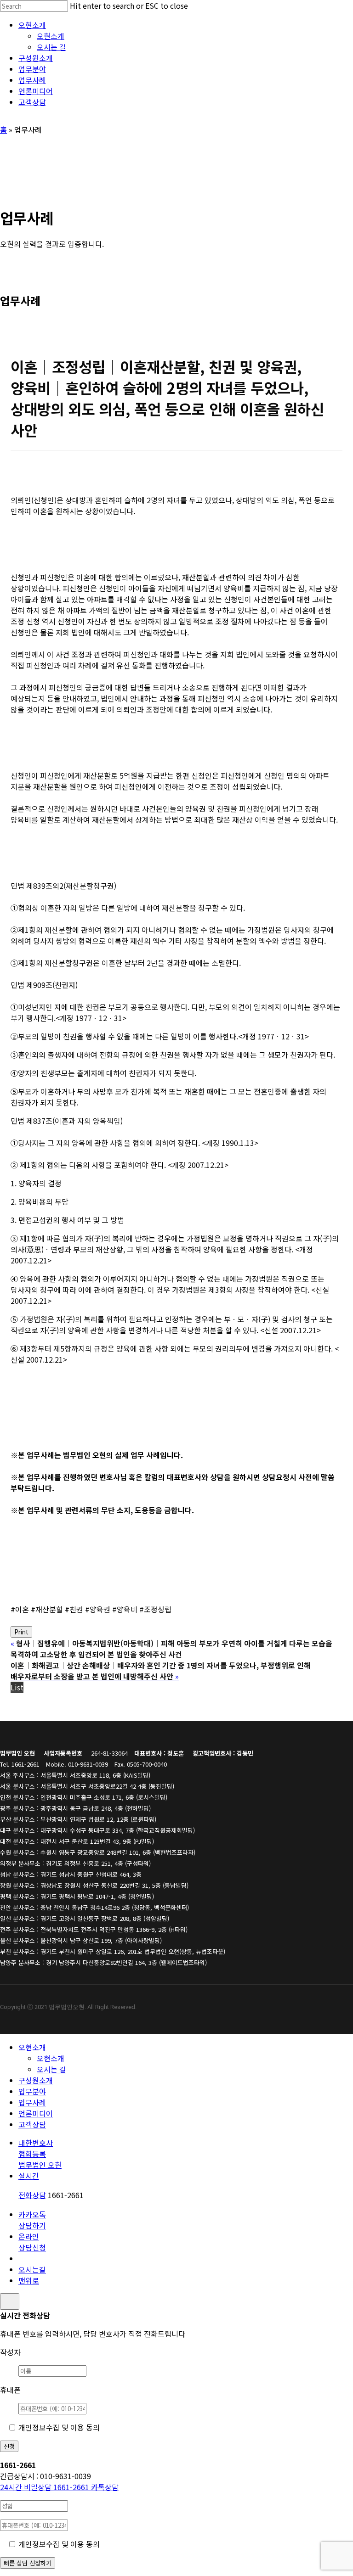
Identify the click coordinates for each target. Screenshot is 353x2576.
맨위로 (29, 2280)
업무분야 (32, 2091)
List (17, 1687)
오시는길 (32, 2269)
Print (21, 1632)
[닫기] (10, 2301)
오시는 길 (51, 2069)
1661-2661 (46, 2487)
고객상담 (32, 2124)
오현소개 (32, 2047)
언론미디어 (36, 2113)
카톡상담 (105, 2487)
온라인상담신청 (32, 2242)
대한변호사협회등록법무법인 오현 (40, 2154)
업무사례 (32, 2102)
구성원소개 (36, 2080)
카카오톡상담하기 (32, 2220)
